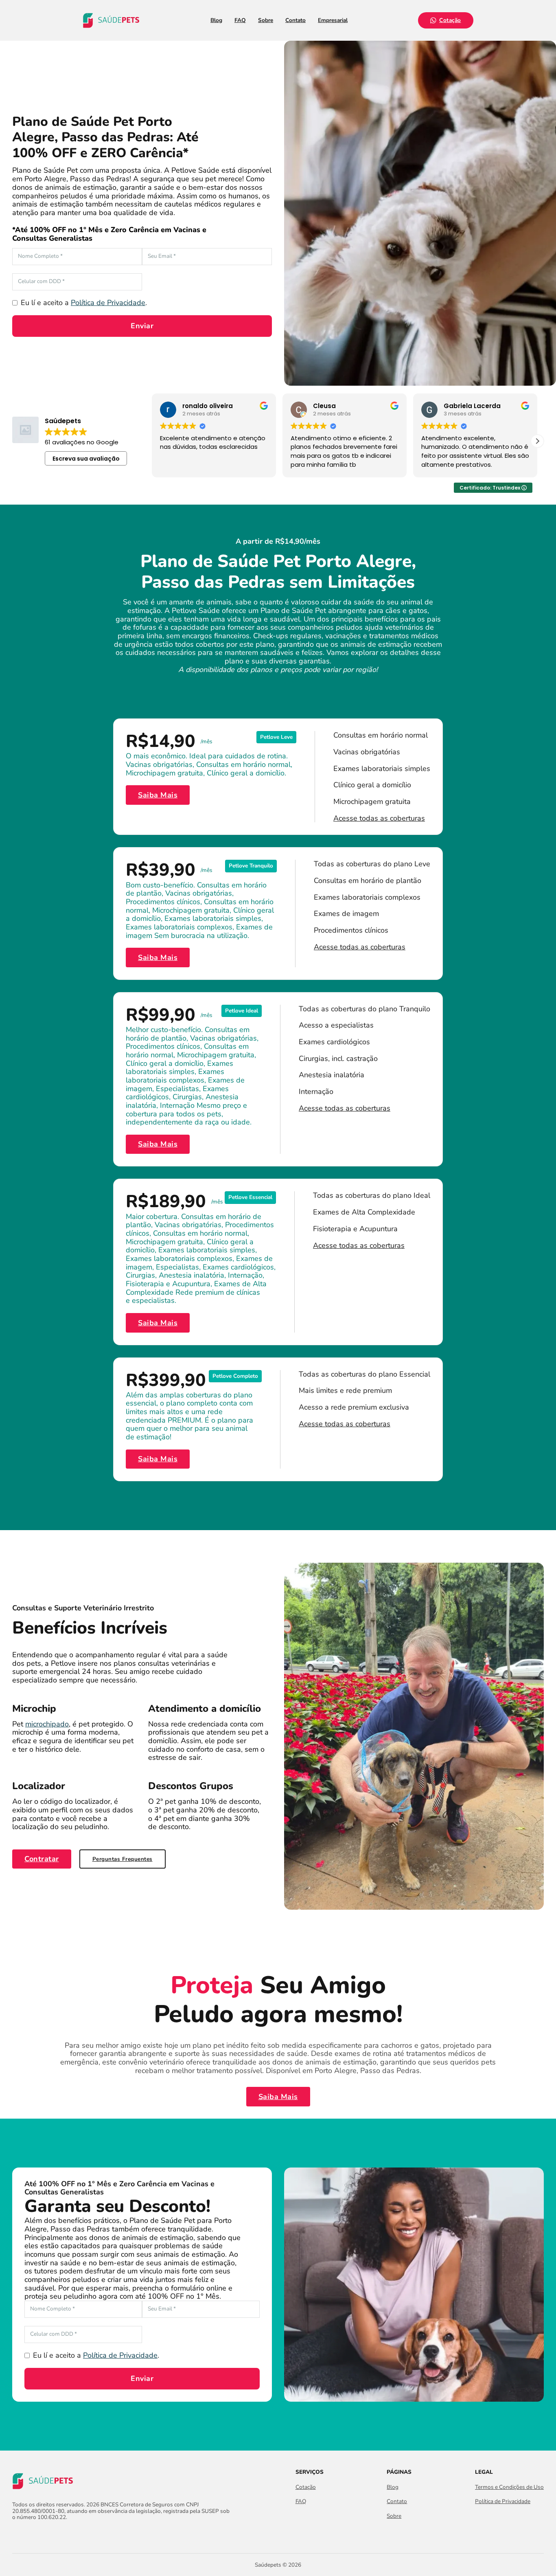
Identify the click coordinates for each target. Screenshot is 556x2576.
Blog (216, 20)
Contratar (42, 1859)
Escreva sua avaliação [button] (86, 459)
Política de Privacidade (108, 303)
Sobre (266, 20)
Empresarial (333, 20)
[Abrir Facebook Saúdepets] (17, 2535)
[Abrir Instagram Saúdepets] (32, 2535)
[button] (537, 441)
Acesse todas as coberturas (379, 818)
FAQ (240, 20)
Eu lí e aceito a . (84, 303)
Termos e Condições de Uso (509, 2487)
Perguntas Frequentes (123, 1859)
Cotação (450, 20)
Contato (296, 20)
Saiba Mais (158, 795)
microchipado (47, 1724)
